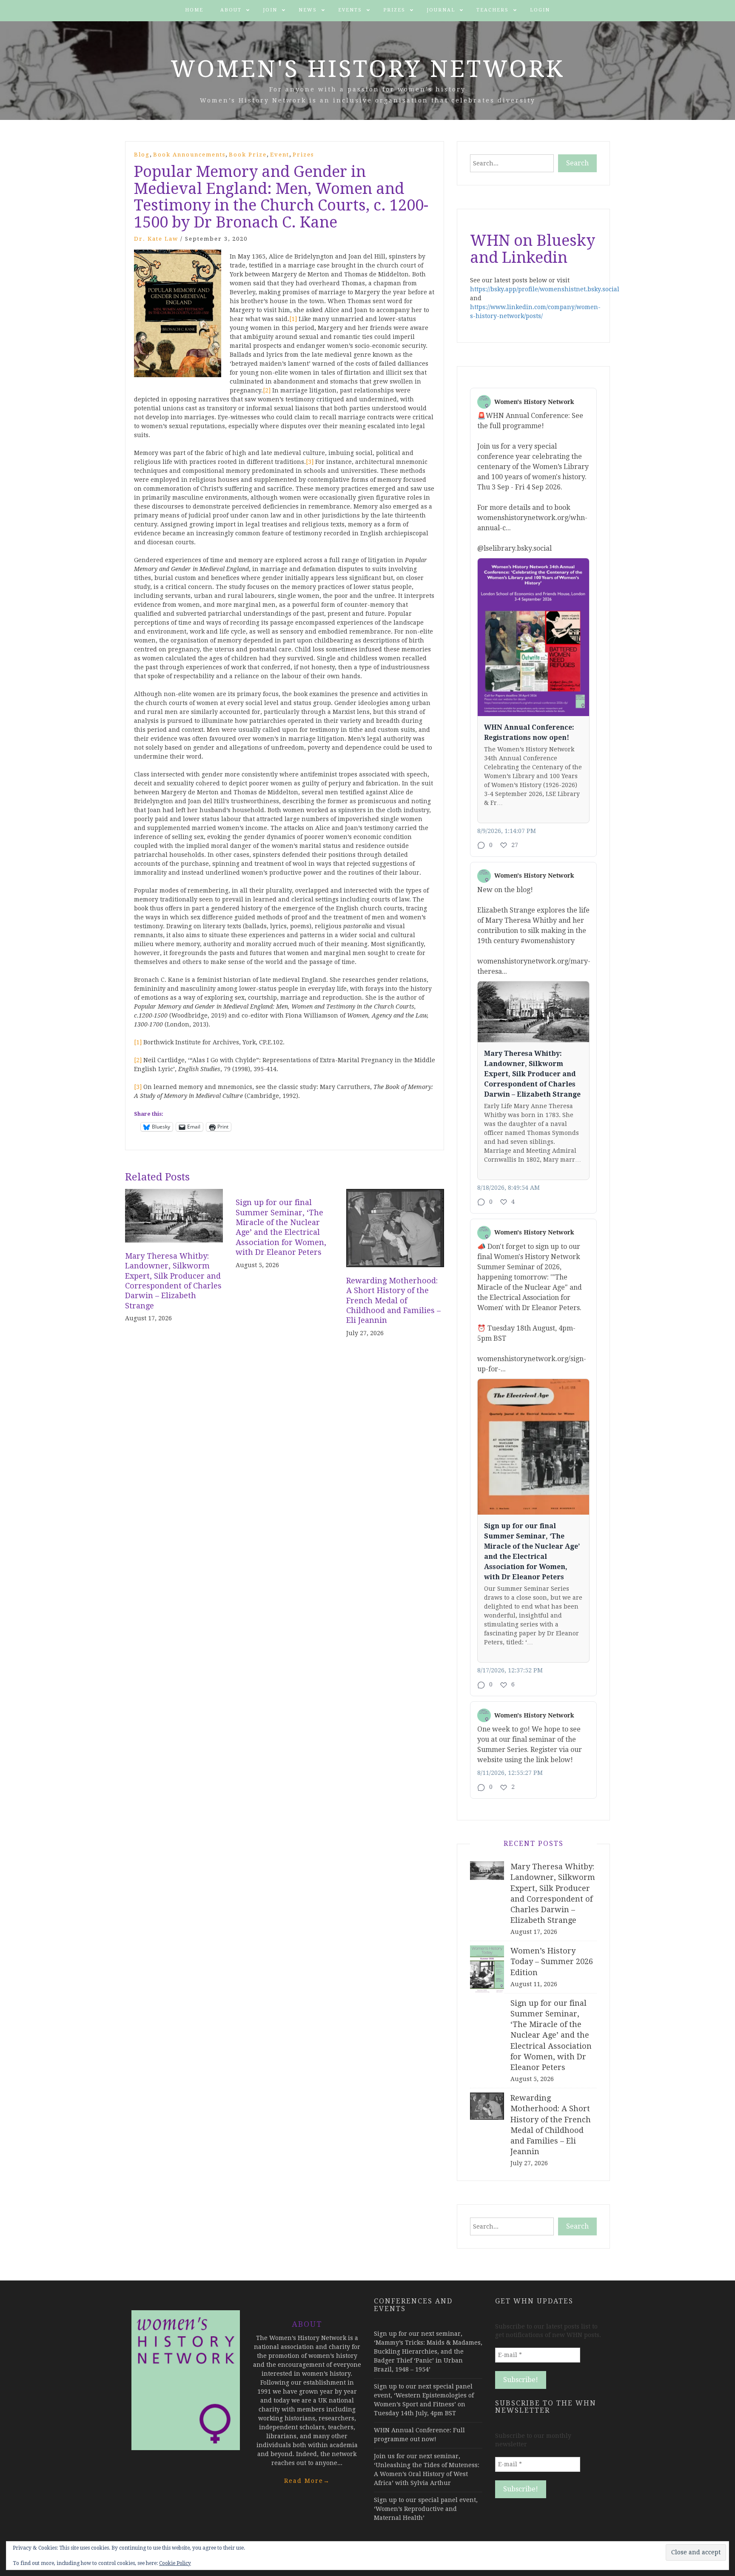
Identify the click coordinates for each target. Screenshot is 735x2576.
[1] (293, 319)
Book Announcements (189, 155)
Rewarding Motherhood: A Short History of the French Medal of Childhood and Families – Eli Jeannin (393, 1301)
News (308, 10)
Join (270, 10)
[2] (267, 390)
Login (540, 10)
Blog (142, 155)
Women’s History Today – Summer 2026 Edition (552, 1961)
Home (194, 10)
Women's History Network (368, 69)
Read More (307, 2481)
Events (350, 10)
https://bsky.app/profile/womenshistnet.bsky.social (545, 289)
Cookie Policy (175, 2563)
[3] (310, 462)
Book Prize (248, 155)
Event (280, 155)
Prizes (394, 10)
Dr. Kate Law (156, 239)
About (231, 10)
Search (577, 163)
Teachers (493, 10)
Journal (441, 10)
